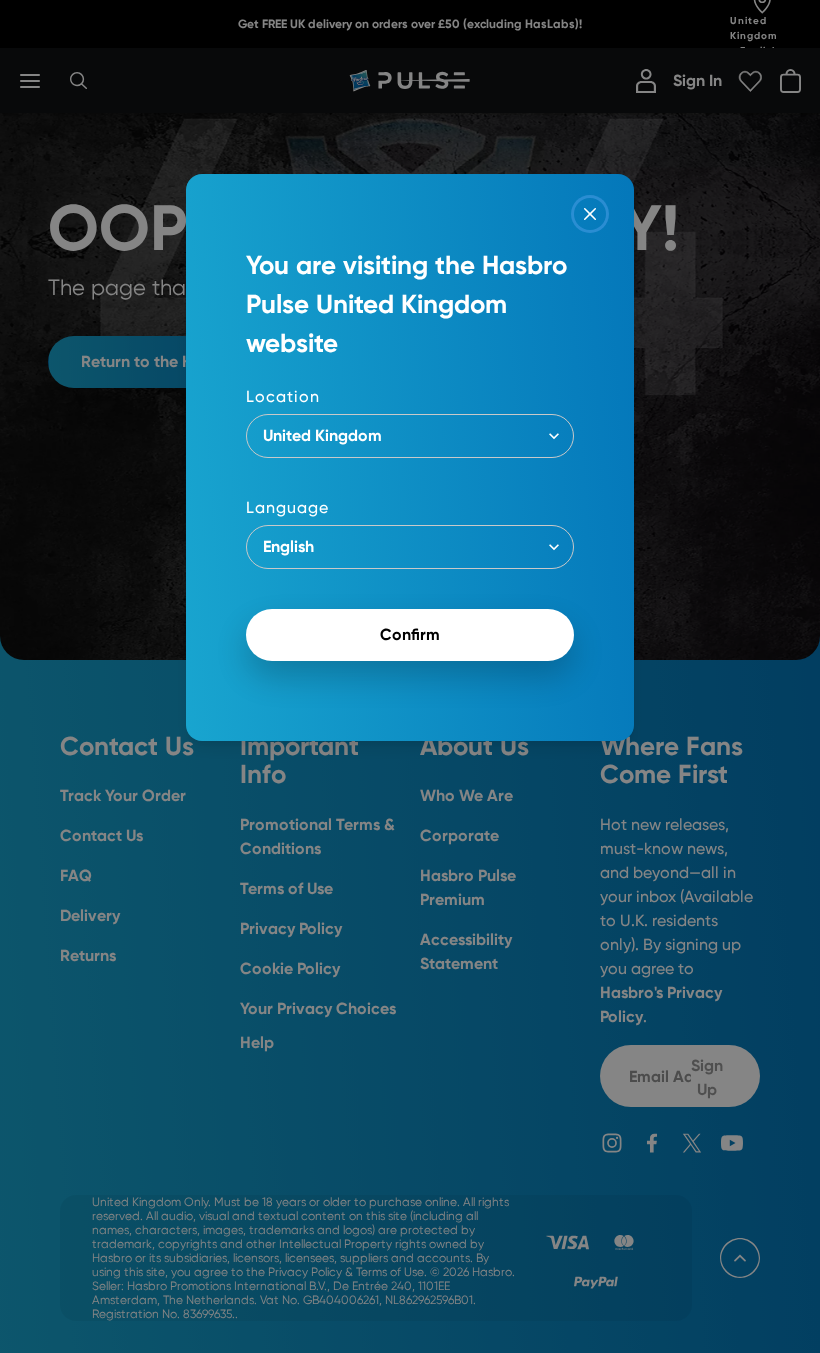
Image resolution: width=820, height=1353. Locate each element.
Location (283, 396)
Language (287, 507)
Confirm (410, 634)
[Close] (590, 214)
